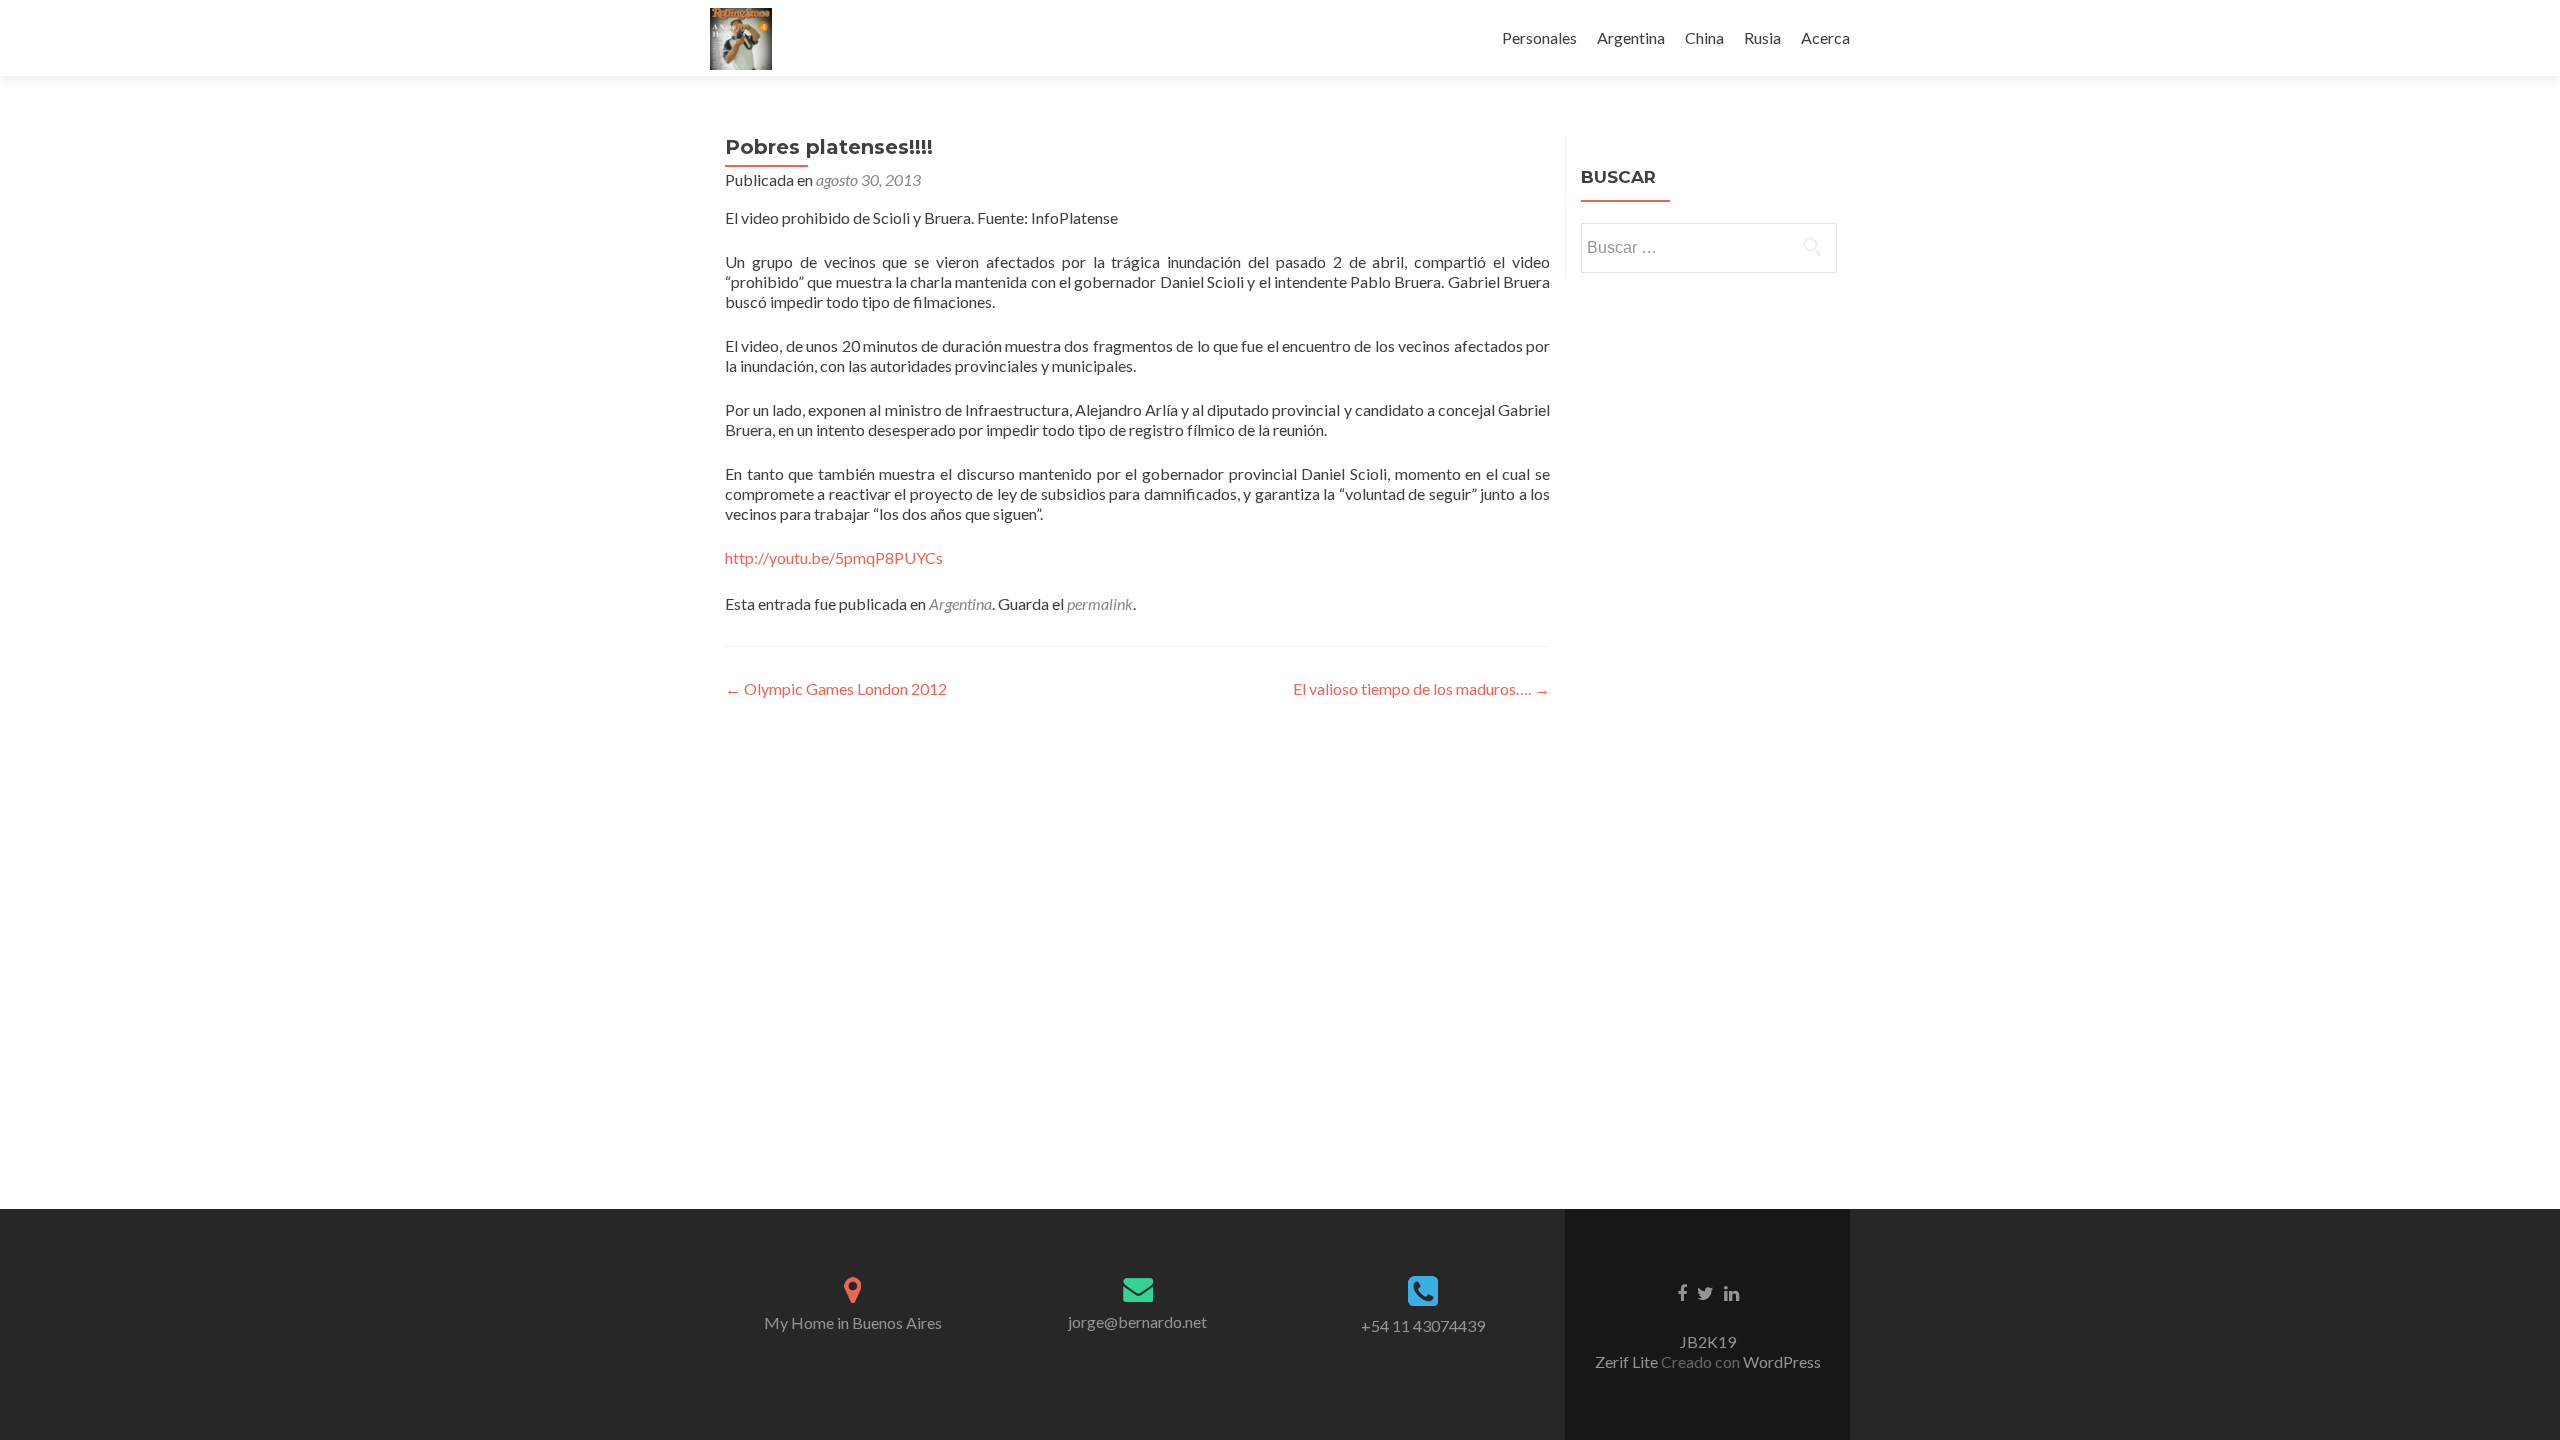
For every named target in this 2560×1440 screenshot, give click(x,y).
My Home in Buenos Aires (853, 1322)
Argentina (1631, 37)
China (1704, 37)
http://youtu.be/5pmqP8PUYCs (834, 557)
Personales (1539, 37)
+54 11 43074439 (1423, 1325)
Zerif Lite (1628, 1361)
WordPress (1780, 1361)
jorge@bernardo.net (1137, 1321)
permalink (1100, 603)
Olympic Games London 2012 (836, 688)
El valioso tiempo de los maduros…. (1421, 688)
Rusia (1762, 37)
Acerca (1825, 37)
